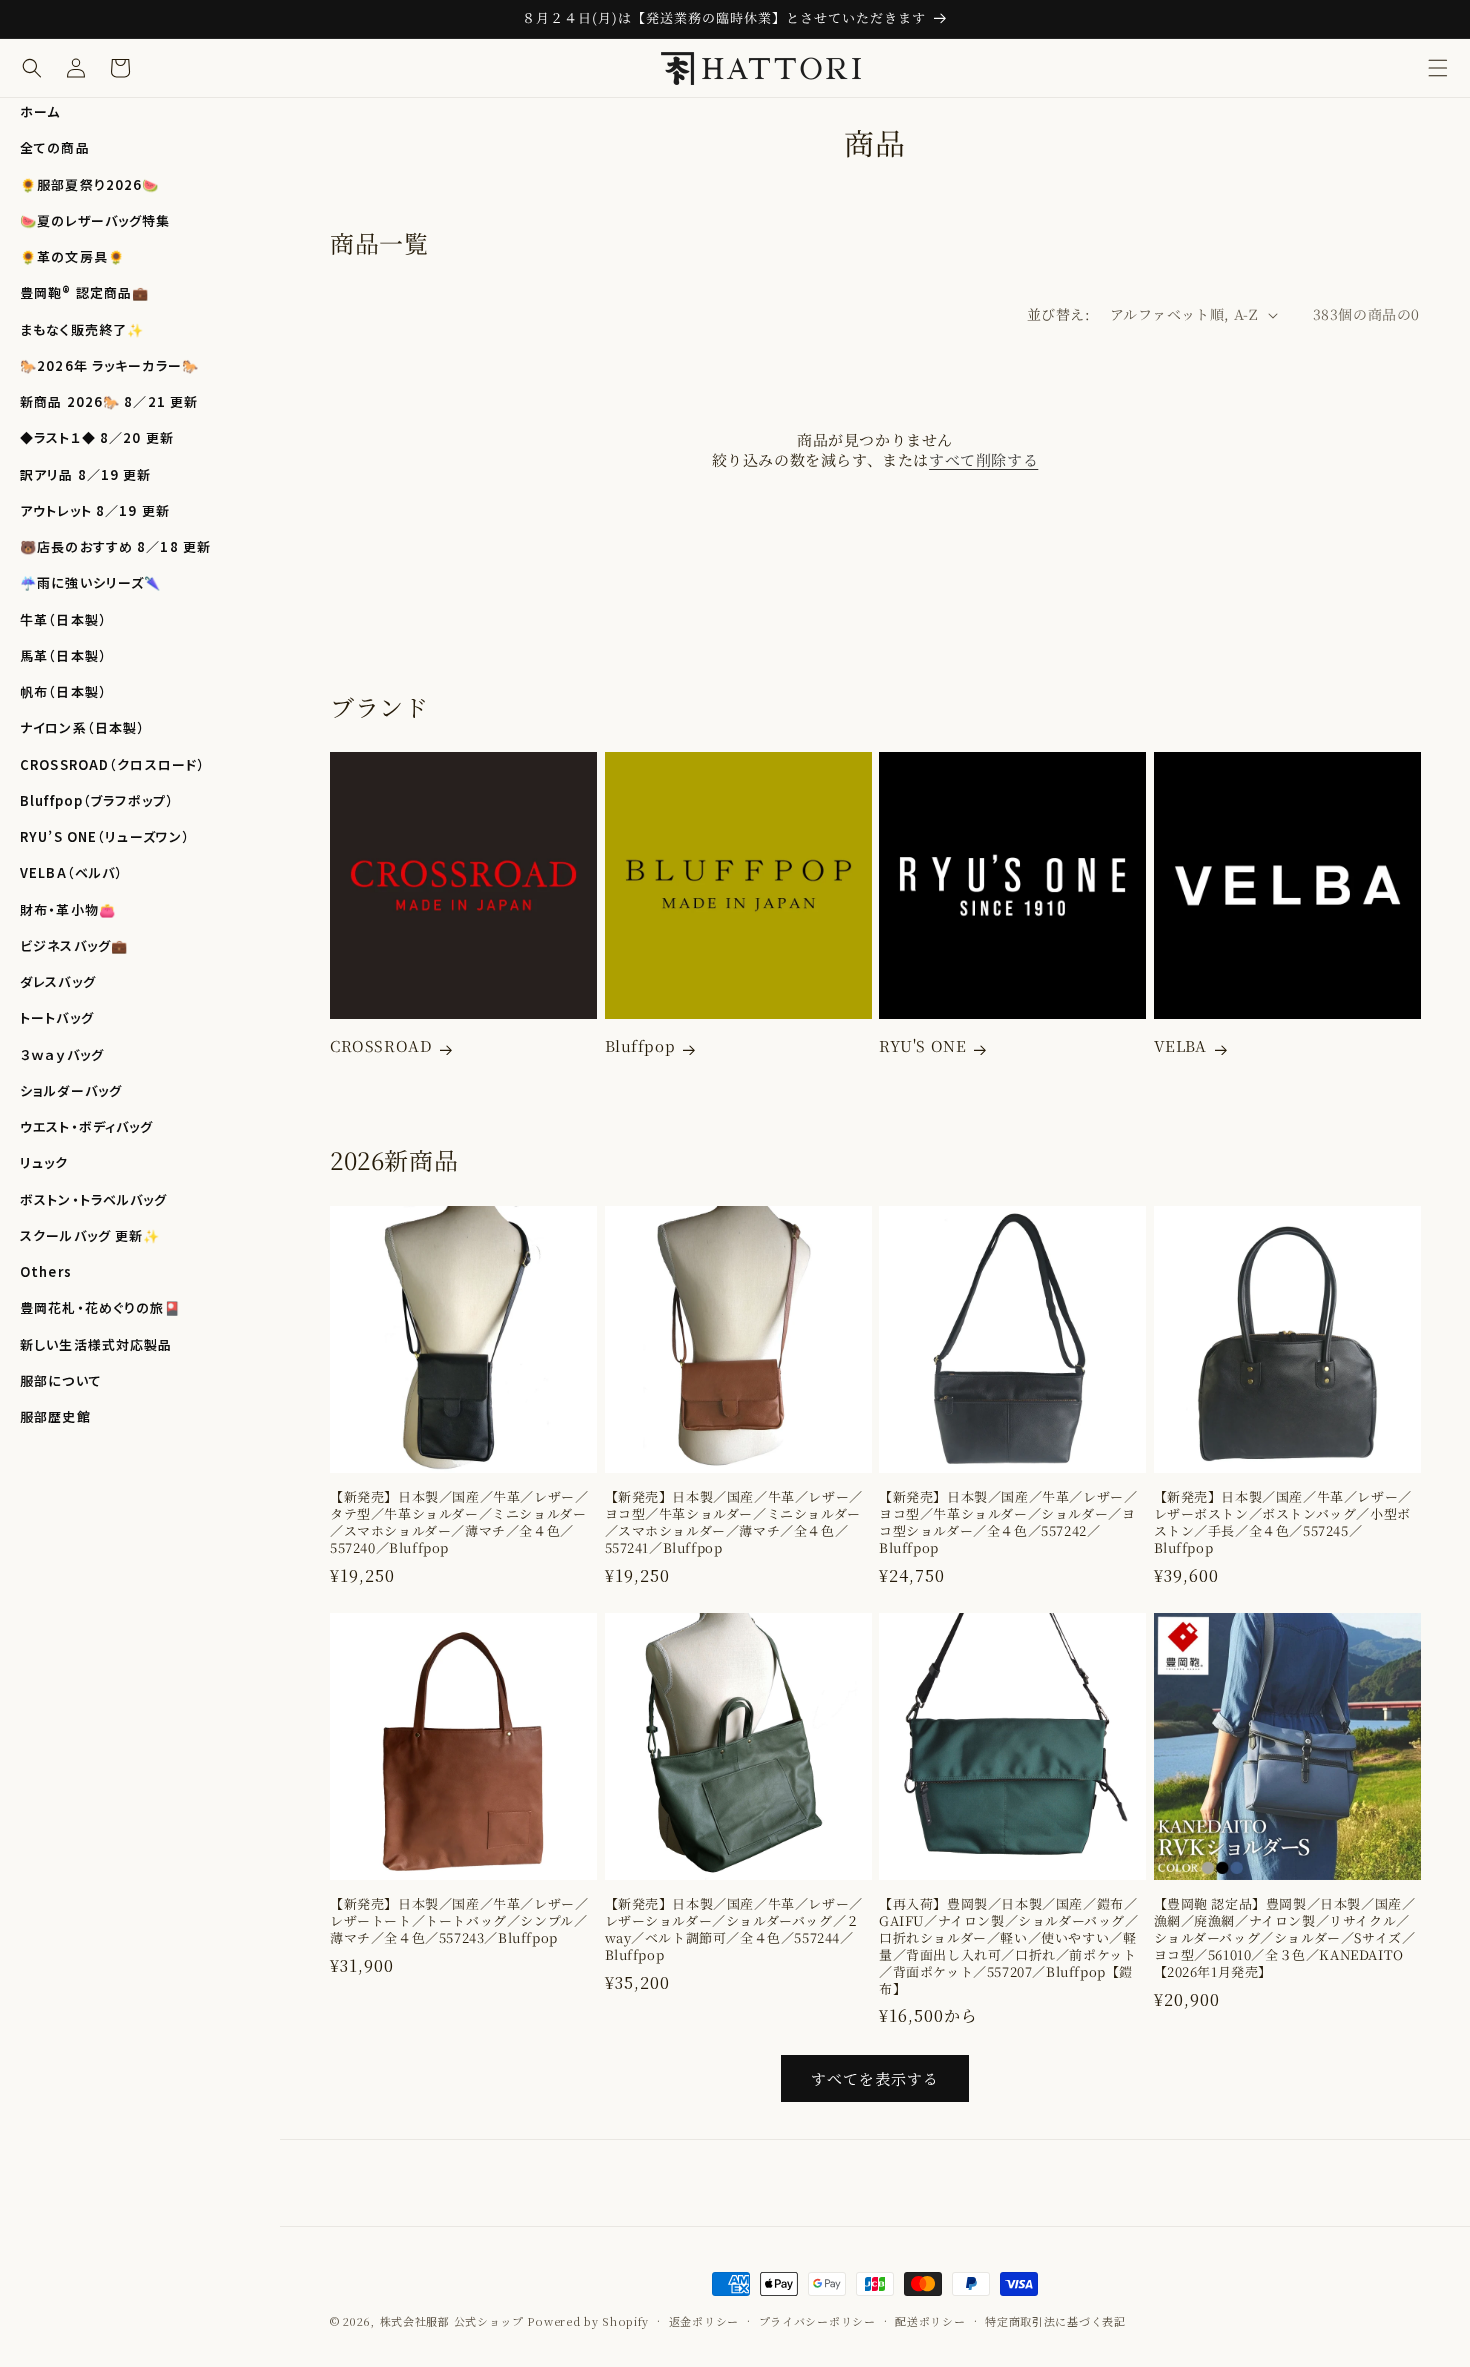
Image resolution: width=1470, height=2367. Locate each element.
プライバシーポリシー (817, 2320)
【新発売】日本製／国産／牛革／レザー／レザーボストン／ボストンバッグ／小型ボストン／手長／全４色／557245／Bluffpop (1283, 1523)
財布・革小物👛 (68, 909)
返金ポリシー (704, 2320)
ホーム (40, 111)
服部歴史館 (55, 1416)
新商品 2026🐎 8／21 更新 (109, 401)
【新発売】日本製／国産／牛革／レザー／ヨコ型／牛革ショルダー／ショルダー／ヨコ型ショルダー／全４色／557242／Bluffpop (1008, 1523)
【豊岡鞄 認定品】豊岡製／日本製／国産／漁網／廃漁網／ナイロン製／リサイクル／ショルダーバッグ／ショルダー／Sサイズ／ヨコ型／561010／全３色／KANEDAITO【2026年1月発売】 (1285, 1938)
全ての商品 (55, 147)
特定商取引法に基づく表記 (1055, 2320)
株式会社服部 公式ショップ (452, 2321)
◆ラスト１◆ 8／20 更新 (97, 437)
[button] (1438, 68)
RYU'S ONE (922, 1046)
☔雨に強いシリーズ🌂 (90, 582)
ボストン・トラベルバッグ (94, 1199)
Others (46, 1271)
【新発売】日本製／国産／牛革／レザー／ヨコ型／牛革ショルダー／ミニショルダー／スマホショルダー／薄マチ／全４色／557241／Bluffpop (734, 1523)
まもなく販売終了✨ (82, 329)
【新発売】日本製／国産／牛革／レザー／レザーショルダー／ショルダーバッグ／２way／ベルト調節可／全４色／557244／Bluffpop (734, 1930)
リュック (44, 1162)
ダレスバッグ (58, 981)
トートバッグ (57, 1017)
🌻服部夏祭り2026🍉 (89, 184)
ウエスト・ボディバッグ (86, 1126)
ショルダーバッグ (71, 1090)
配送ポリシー (930, 2320)
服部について (61, 1380)
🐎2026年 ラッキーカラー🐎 (109, 365)
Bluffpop (640, 1046)
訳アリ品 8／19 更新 (86, 474)
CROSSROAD (381, 1046)
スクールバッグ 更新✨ (90, 1235)
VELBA (1180, 1046)
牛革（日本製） (63, 619)
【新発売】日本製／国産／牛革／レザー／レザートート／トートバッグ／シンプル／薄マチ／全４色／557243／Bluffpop (459, 1921)
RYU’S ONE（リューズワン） (105, 836)
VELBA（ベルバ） (71, 872)
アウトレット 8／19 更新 (95, 510)
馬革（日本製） (63, 655)
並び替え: (1058, 314)
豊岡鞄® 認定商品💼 (84, 292)
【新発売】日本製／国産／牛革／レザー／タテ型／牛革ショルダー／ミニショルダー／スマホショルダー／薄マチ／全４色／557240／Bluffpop (459, 1523)
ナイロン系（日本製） (82, 727)
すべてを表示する (875, 2078)
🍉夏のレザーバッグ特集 (95, 220)
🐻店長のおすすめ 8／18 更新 (115, 546)
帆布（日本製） (63, 691)
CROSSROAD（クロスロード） (112, 764)
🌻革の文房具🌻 (72, 256)
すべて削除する (983, 460)
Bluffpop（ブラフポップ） (97, 800)
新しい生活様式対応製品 (96, 1344)
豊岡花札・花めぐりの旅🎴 (101, 1307)
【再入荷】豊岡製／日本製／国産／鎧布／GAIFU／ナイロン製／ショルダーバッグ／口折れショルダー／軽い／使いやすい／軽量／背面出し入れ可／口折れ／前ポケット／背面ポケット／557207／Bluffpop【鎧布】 (1009, 1946)
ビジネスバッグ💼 (74, 945)
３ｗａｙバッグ (62, 1054)
